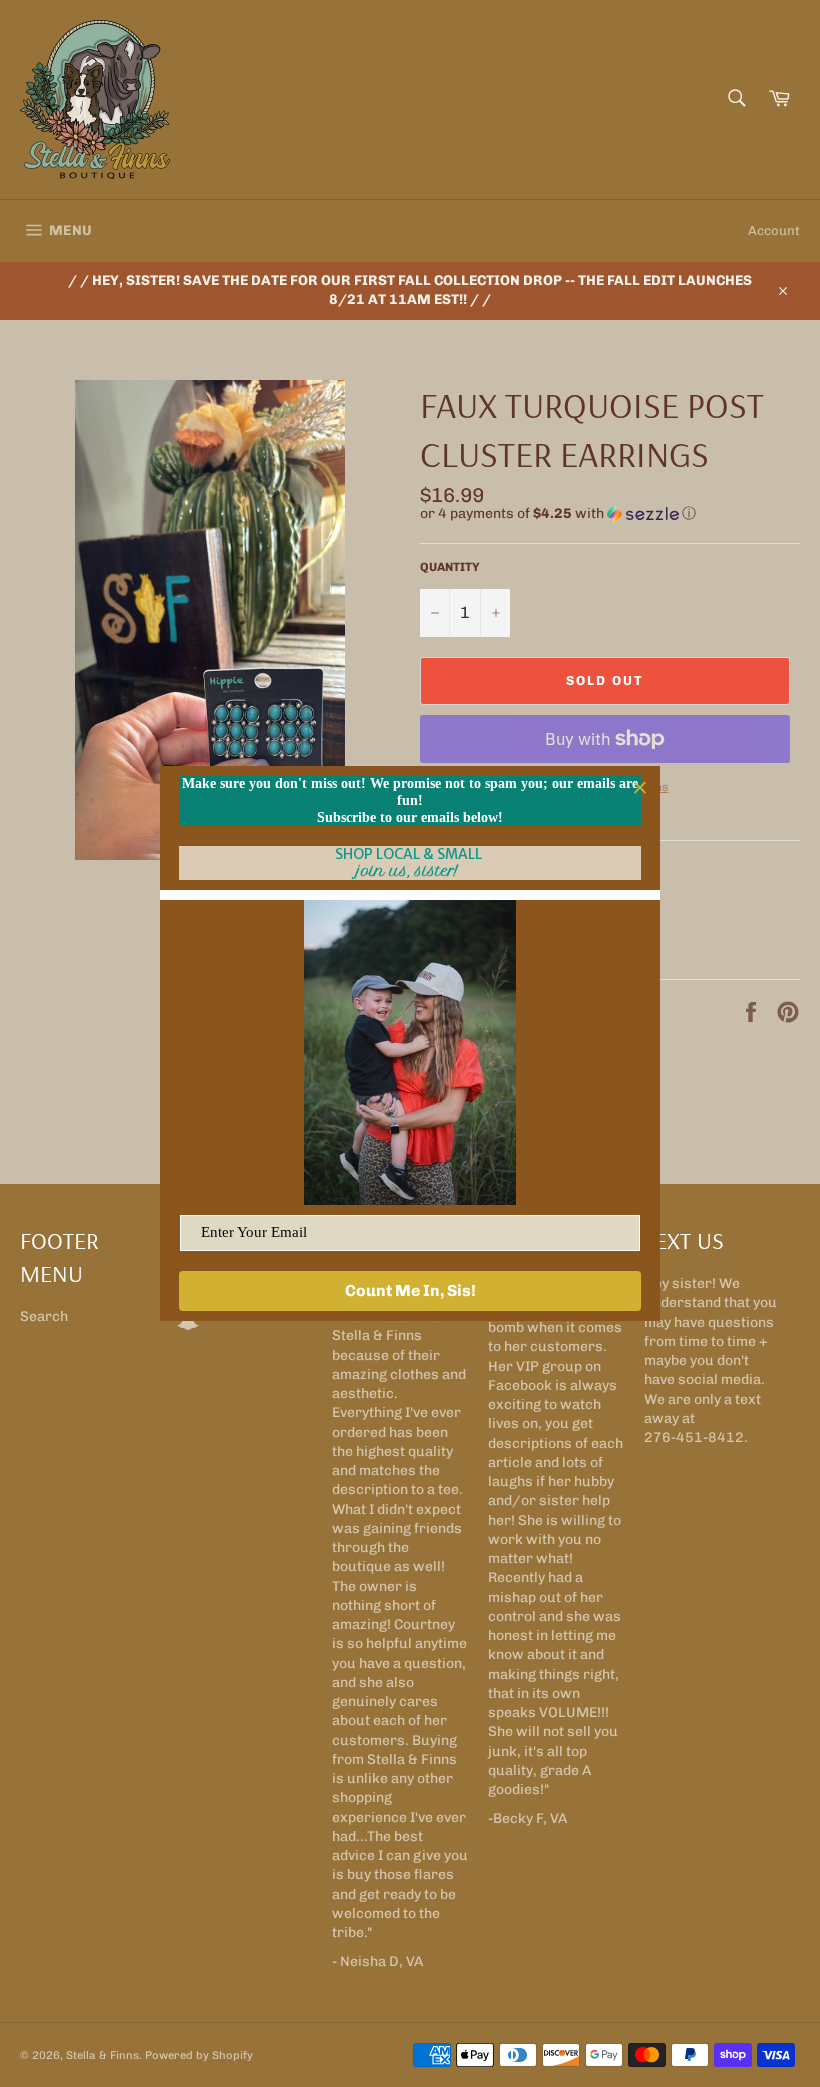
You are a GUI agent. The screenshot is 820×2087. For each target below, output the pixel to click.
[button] (610, 514)
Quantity (450, 567)
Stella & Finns (102, 2055)
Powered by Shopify (199, 2055)
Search (44, 1316)
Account (774, 230)
